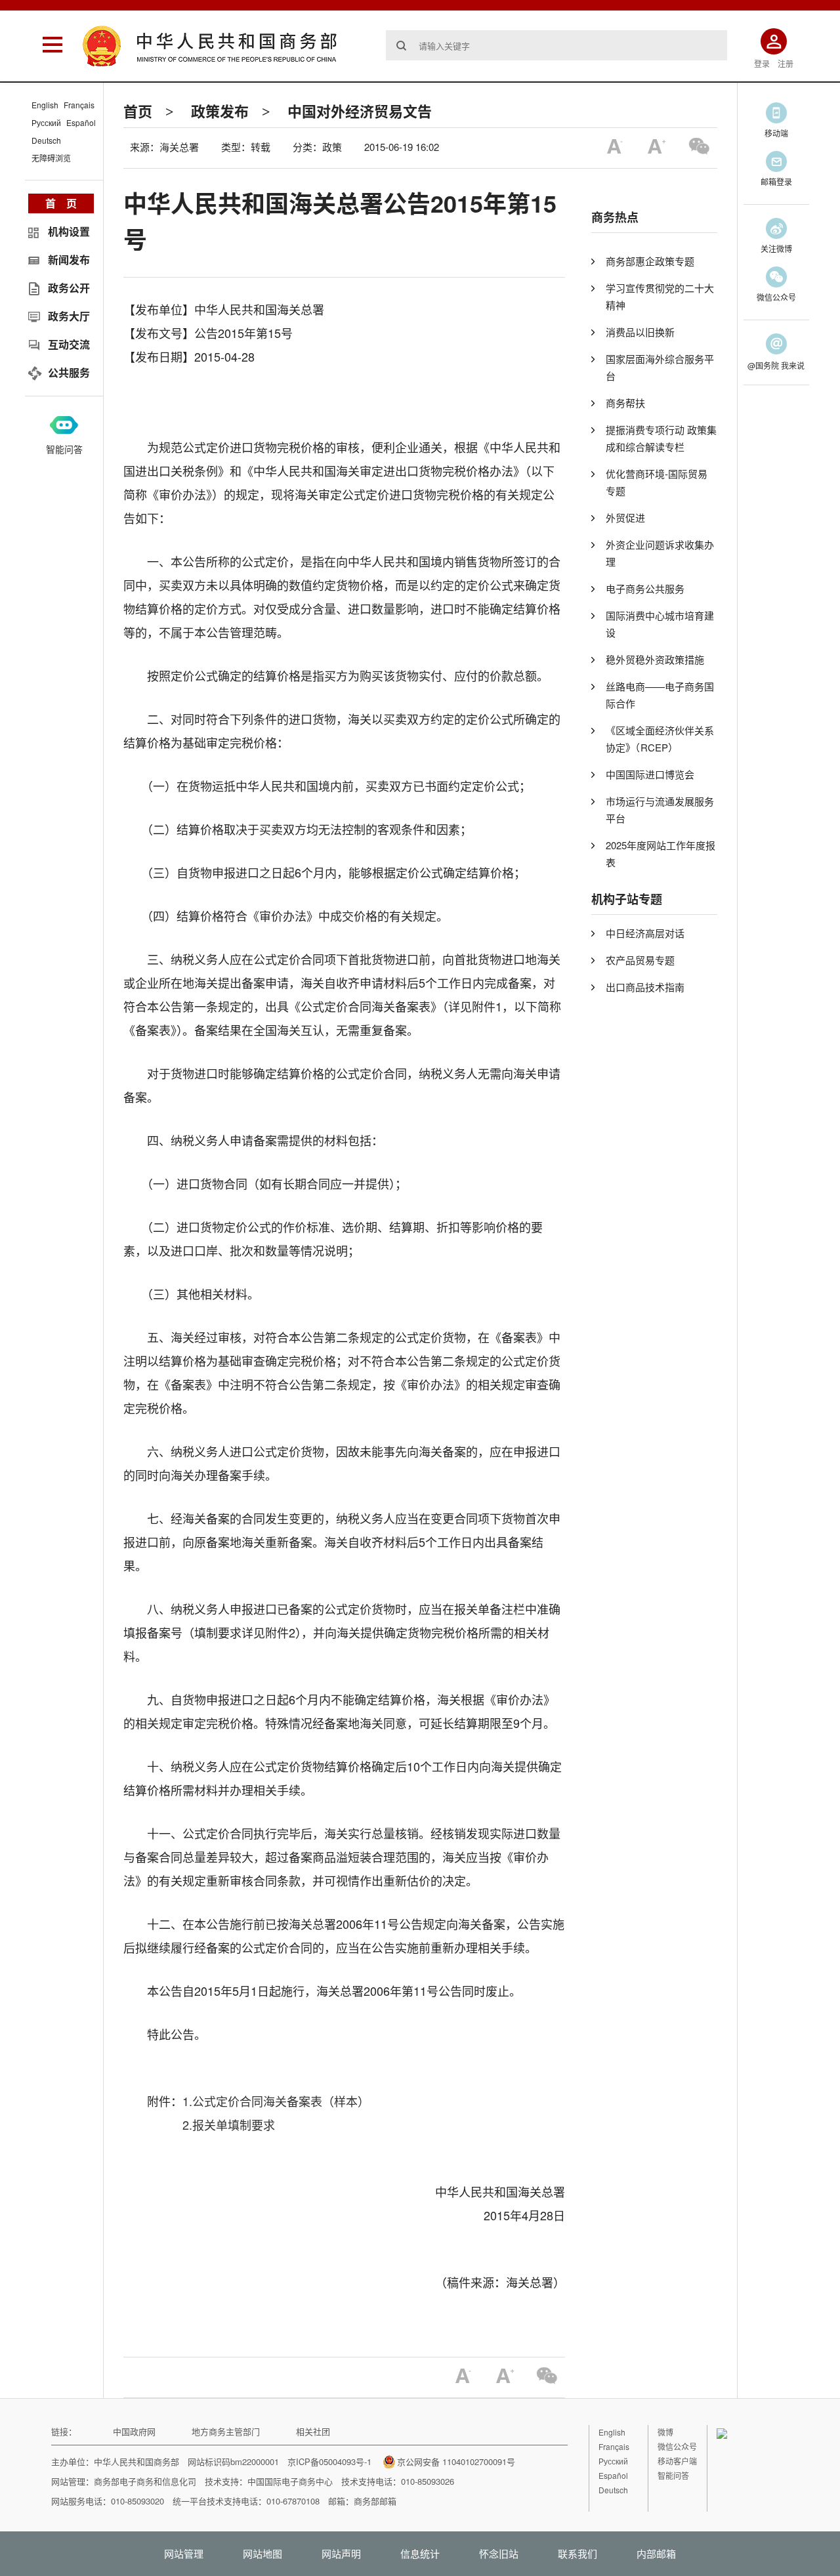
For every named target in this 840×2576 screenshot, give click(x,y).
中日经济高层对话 (645, 933)
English (45, 105)
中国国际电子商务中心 (290, 2481)
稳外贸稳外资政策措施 (655, 659)
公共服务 (69, 372)
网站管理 (184, 2553)
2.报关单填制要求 (229, 2124)
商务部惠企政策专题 (650, 261)
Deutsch (46, 140)
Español (81, 122)
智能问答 (64, 449)
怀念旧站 (499, 2553)
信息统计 (420, 2553)
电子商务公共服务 (645, 588)
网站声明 (341, 2553)
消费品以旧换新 (640, 332)
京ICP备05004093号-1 (329, 2461)
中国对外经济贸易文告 (360, 111)
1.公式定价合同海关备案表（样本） (276, 2101)
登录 (762, 63)
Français (79, 105)
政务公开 (69, 288)
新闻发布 (69, 260)
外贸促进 (625, 517)
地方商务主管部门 (226, 2431)
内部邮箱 (656, 2553)
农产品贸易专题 (640, 960)
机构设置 (69, 231)
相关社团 (313, 2431)
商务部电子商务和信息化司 (145, 2481)
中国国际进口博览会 (650, 774)
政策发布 (220, 111)
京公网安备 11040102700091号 (456, 2461)
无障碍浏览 (51, 158)
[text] (556, 45)
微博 (665, 2432)
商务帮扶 (625, 403)
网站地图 (262, 2553)
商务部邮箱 (375, 2501)
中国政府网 (134, 2431)
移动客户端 (677, 2461)
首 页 (61, 203)
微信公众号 (677, 2446)
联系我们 (577, 2553)
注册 (786, 63)
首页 (138, 111)
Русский (46, 122)
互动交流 (69, 344)
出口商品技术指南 (645, 987)
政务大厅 (69, 316)
